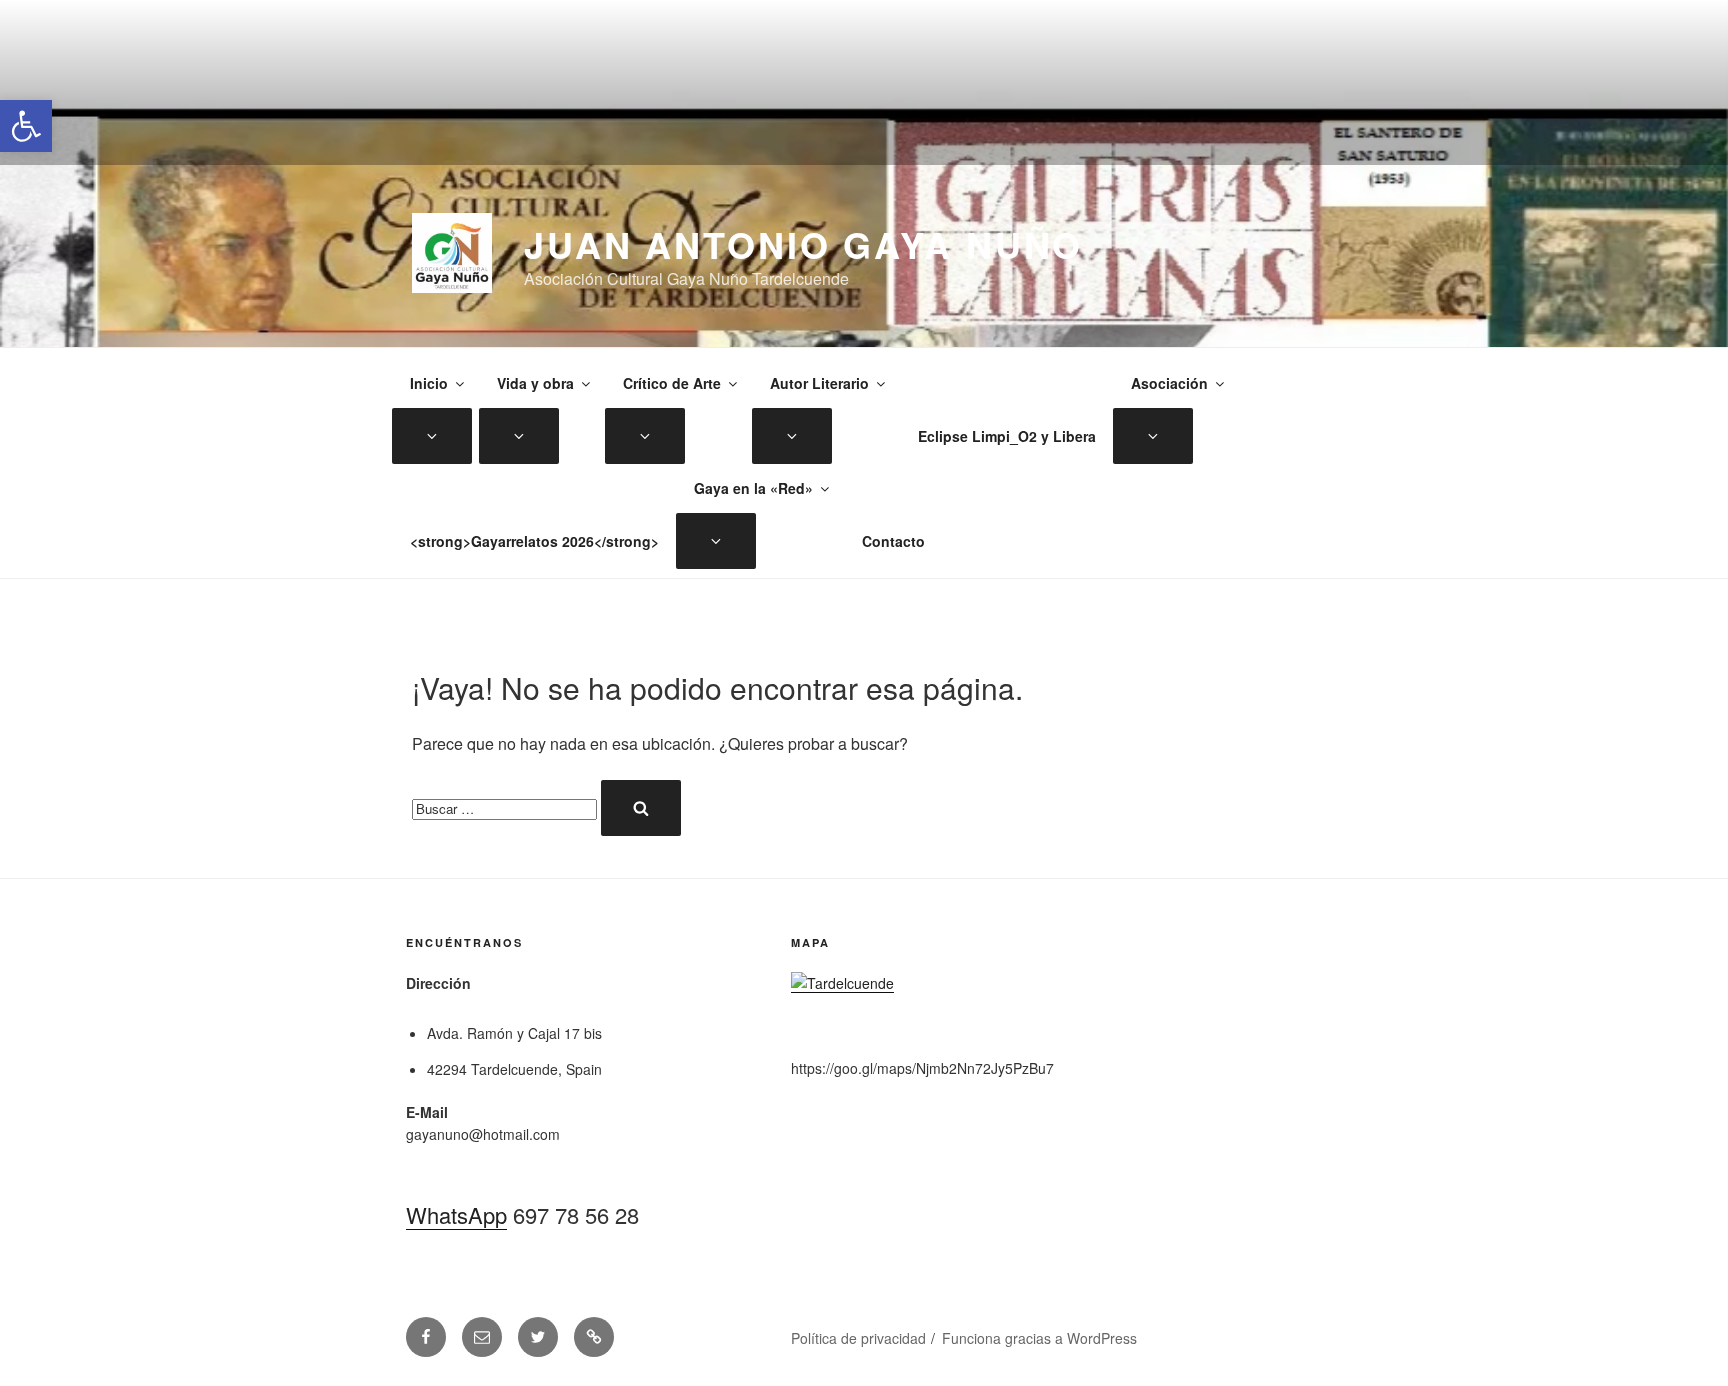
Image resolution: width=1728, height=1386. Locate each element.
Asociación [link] (1169, 383)
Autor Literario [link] (819, 383)
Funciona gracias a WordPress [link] (1039, 1338)
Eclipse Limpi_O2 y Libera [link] (1007, 436)
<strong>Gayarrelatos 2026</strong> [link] (534, 541)
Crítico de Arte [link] (672, 383)
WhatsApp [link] (456, 1214)
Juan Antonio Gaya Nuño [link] (803, 244)
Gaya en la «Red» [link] (753, 488)
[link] (26, 126)
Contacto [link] (893, 541)
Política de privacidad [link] (858, 1338)
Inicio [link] (429, 383)
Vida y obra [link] (535, 383)
